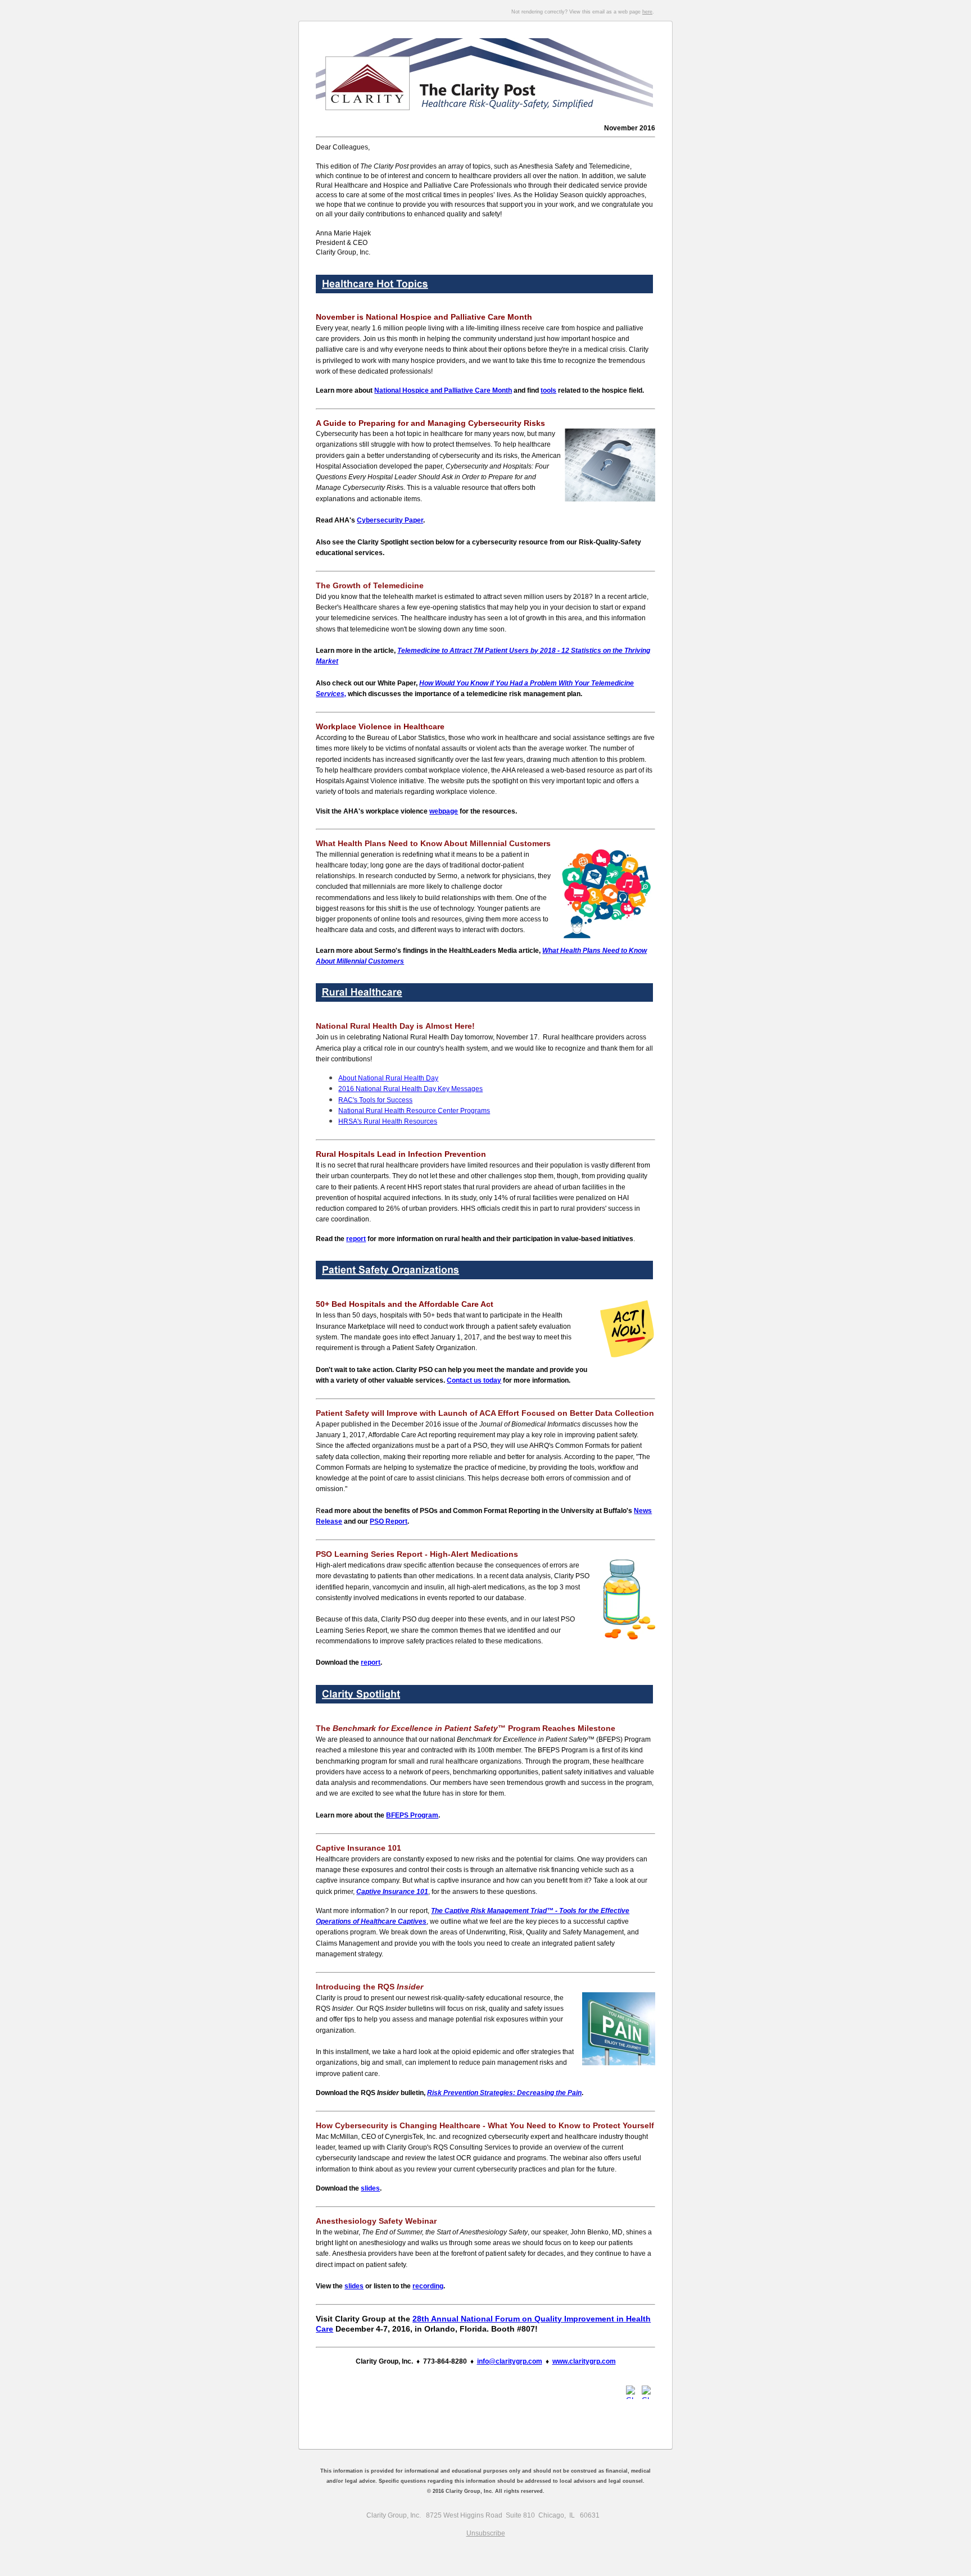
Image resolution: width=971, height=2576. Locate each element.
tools (548, 390)
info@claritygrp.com (510, 2361)
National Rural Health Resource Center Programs (414, 1111)
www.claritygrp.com (584, 2361)
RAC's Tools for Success (375, 1100)
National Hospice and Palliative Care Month (443, 390)
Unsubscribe (486, 2533)
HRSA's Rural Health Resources (388, 1121)
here (647, 12)
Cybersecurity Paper (390, 520)
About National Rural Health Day (388, 1078)
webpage (444, 811)
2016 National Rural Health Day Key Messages (410, 1089)
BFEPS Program (412, 1815)
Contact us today (474, 1380)
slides (370, 2188)
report (356, 1239)
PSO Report (389, 1521)
